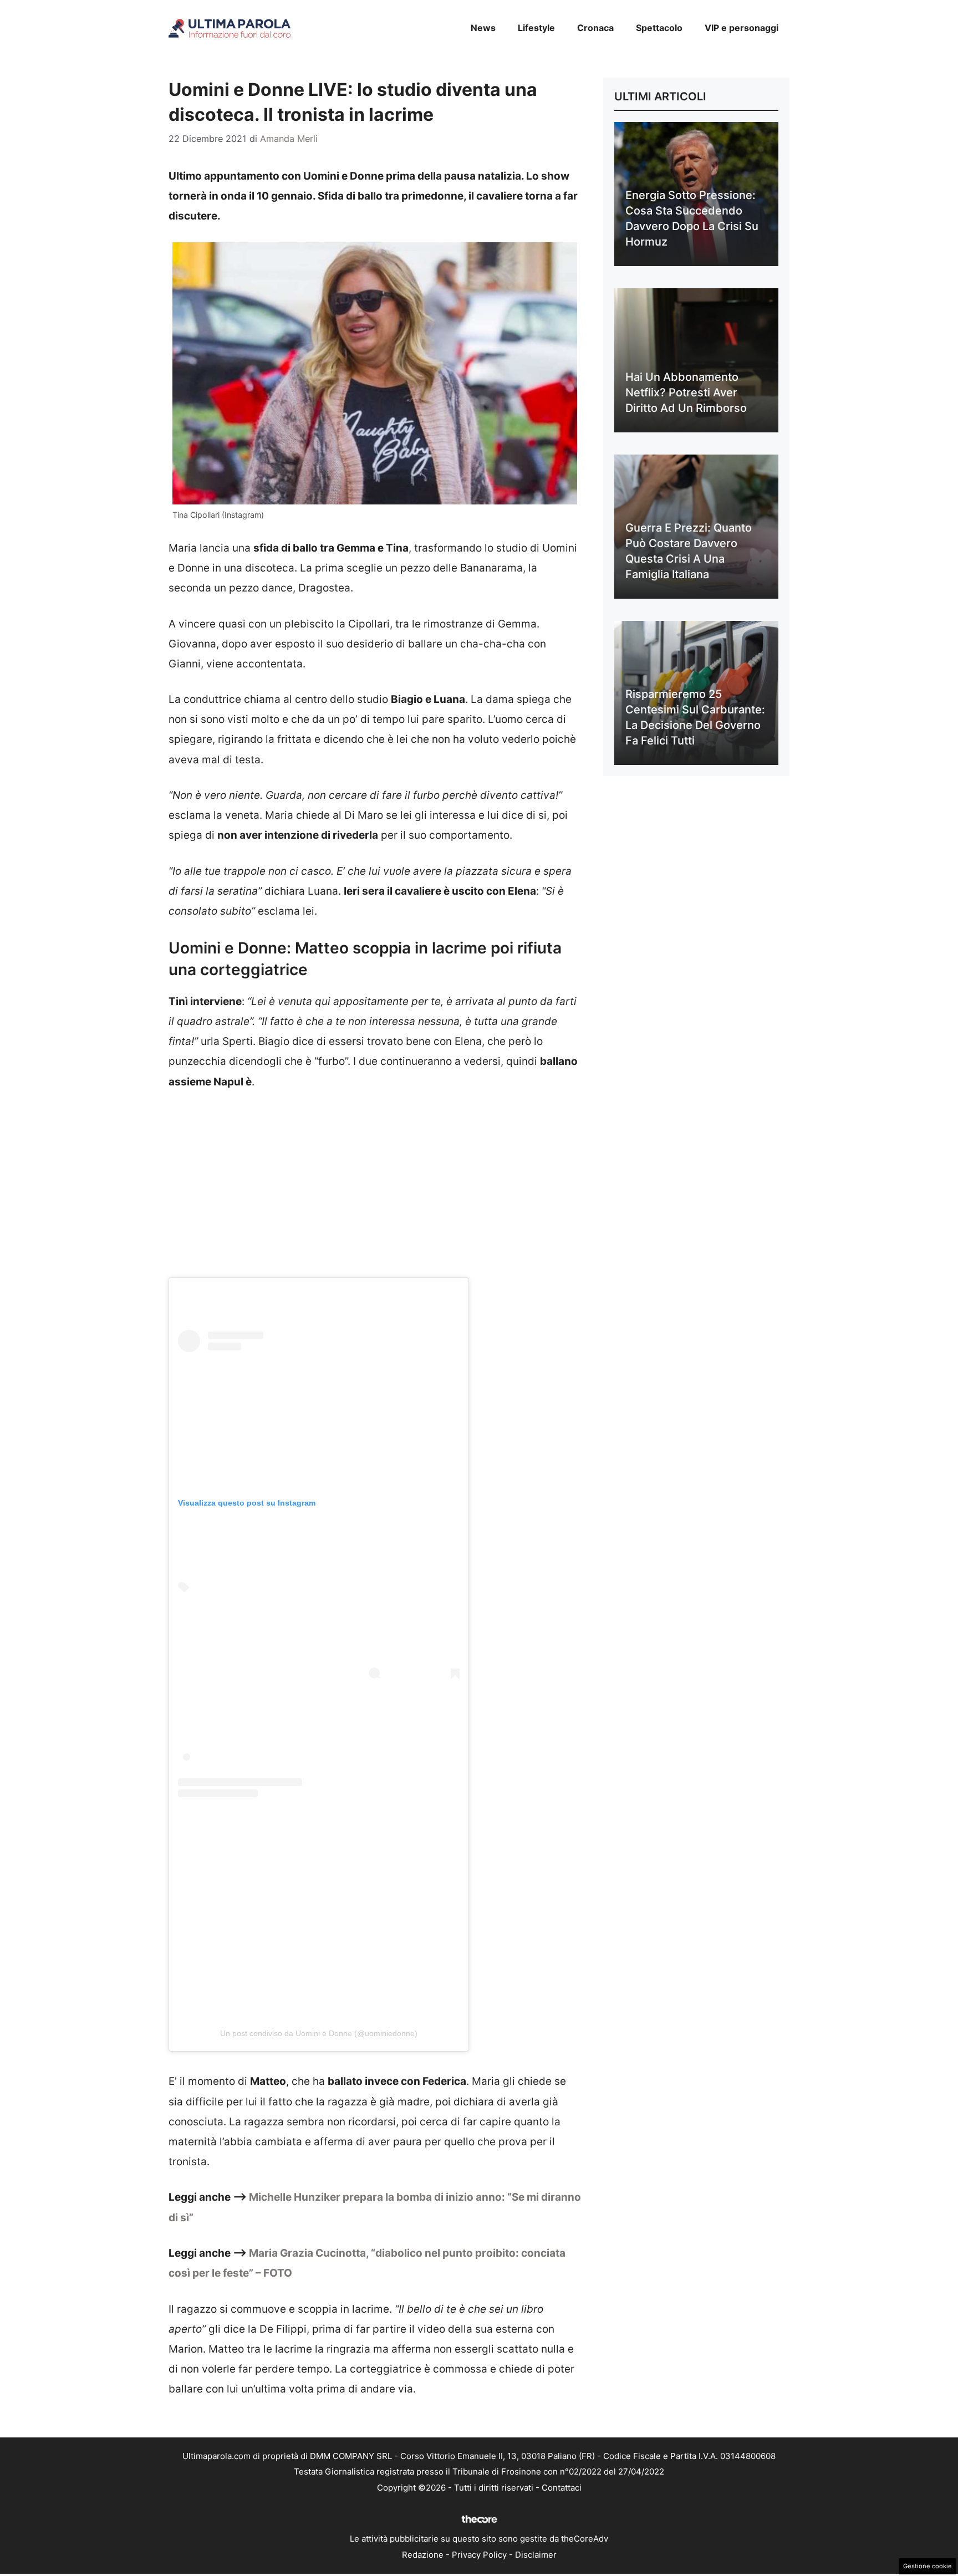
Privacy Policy (479, 2555)
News (483, 28)
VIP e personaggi (742, 28)
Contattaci (562, 2488)
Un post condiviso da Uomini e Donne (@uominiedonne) (319, 2033)
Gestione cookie (928, 2566)
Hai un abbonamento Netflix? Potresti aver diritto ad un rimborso (686, 392)
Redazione (423, 2555)
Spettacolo (659, 28)
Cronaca (595, 28)
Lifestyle (536, 28)
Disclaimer (536, 2555)
